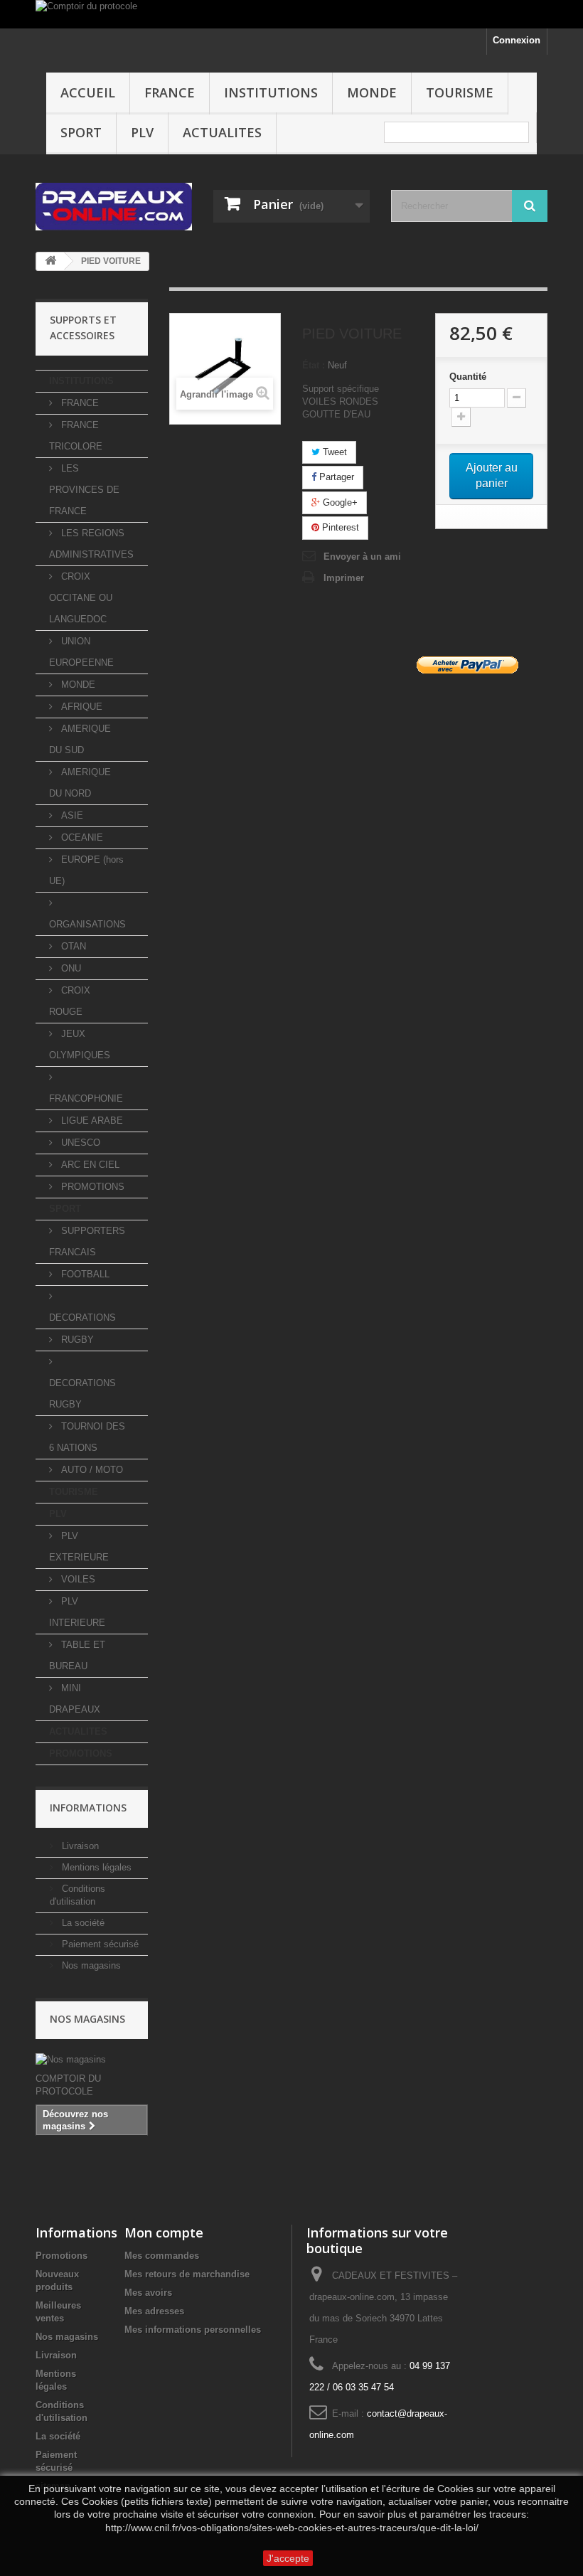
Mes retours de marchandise (187, 2274)
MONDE (372, 92)
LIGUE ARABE (91, 1121)
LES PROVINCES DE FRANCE (84, 490)
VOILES (77, 1579)
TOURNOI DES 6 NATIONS (87, 1437)
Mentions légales (95, 1867)
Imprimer (344, 578)
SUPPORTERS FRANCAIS (87, 1241)
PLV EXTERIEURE (79, 1547)
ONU (70, 968)
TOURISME (460, 92)
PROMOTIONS (91, 1187)
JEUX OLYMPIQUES (80, 1044)
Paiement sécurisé (99, 1944)
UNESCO (79, 1143)
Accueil (88, 92)
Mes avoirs (148, 2293)
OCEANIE (81, 837)
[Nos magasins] (92, 2060)
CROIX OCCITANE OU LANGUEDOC (81, 598)
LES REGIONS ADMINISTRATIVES (91, 544)
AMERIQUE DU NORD (80, 783)
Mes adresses (154, 2311)
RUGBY (76, 1340)
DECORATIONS (82, 1318)
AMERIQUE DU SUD (80, 739)
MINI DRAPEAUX (75, 1699)
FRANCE (170, 92)
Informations (88, 1808)
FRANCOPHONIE (86, 1098)
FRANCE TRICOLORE (76, 436)
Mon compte (164, 2232)
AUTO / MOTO (91, 1470)
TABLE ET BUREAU (77, 1655)
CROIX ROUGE (70, 1001)
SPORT (81, 132)
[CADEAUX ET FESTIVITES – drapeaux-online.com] (114, 207)
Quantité (468, 377)
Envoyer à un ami (362, 557)
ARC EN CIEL (89, 1165)
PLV (142, 132)
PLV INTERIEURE (77, 1612)
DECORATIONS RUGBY (82, 1394)
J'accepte (288, 2558)
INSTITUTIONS (271, 92)
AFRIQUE (80, 707)
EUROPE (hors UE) (86, 870)
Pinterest (339, 527)
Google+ (339, 502)
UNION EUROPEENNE (81, 652)
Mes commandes (162, 2256)
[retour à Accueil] (50, 261)
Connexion (517, 40)
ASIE (71, 815)
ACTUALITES (222, 132)
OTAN (72, 946)
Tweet (333, 452)
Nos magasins (90, 1965)
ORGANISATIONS (87, 924)
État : (314, 365)
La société (82, 1923)
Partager (335, 477)
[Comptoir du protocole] (291, 14)
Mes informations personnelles (193, 2330)
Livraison (79, 1846)
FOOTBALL (84, 1274)
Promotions (61, 2256)
